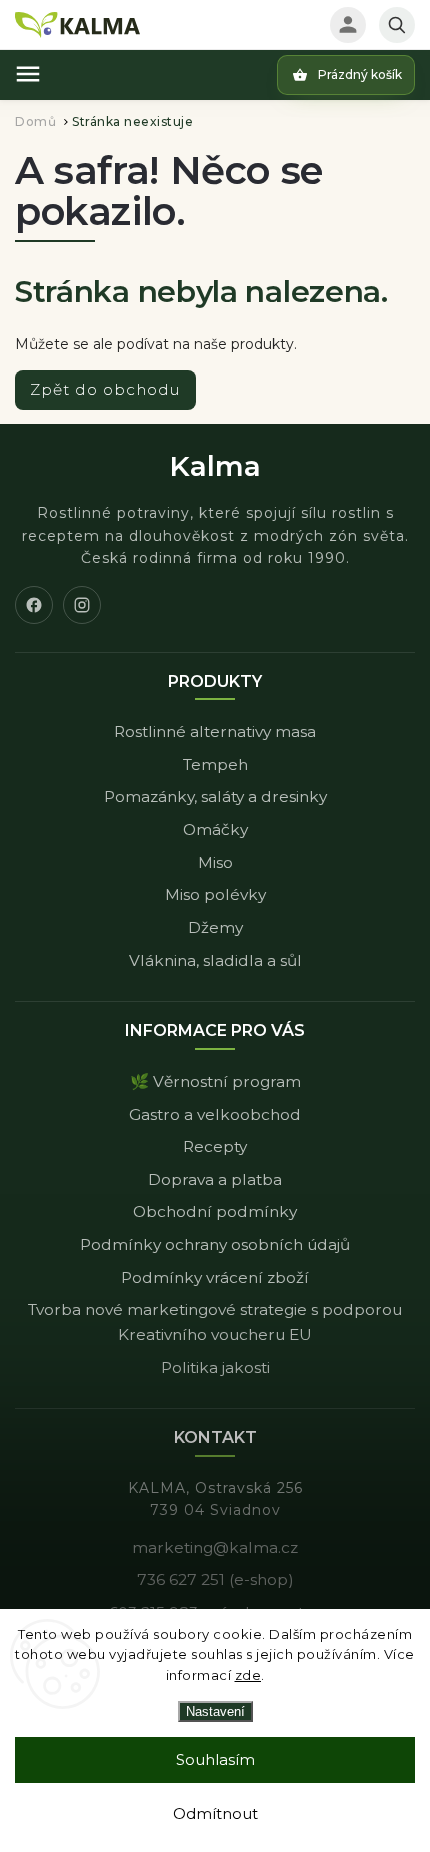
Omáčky (215, 829)
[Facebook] (34, 605)
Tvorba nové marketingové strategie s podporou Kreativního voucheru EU (215, 1322)
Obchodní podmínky (215, 1211)
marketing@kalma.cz (215, 1547)
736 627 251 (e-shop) (215, 1579)
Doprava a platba (215, 1179)
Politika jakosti (215, 1367)
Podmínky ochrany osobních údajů (215, 1244)
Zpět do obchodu (105, 389)
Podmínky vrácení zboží (215, 1277)
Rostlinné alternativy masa (215, 731)
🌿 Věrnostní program (215, 1081)
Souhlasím (215, 1759)
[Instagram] (82, 605)
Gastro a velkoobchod (215, 1114)
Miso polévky (215, 894)
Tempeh (215, 764)
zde (248, 1675)
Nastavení (215, 1711)
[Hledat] (397, 25)
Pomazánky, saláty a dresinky (215, 796)
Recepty (215, 1146)
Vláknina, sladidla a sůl (215, 960)
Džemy (215, 927)
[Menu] (28, 74)
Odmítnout (215, 1813)
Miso (215, 862)
